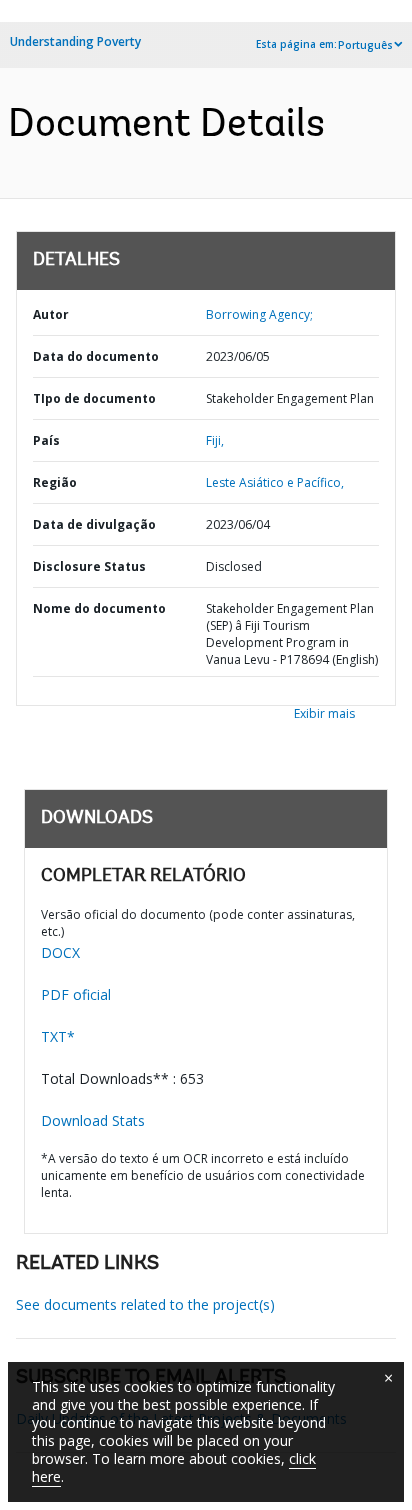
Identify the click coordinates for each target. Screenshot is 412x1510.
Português (365, 45)
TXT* (58, 1036)
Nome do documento (99, 608)
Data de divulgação (94, 524)
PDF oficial (76, 994)
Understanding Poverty (75, 41)
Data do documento (96, 356)
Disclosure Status (89, 566)
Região (55, 482)
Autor (51, 314)
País (46, 440)
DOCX (60, 952)
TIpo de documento (94, 398)
